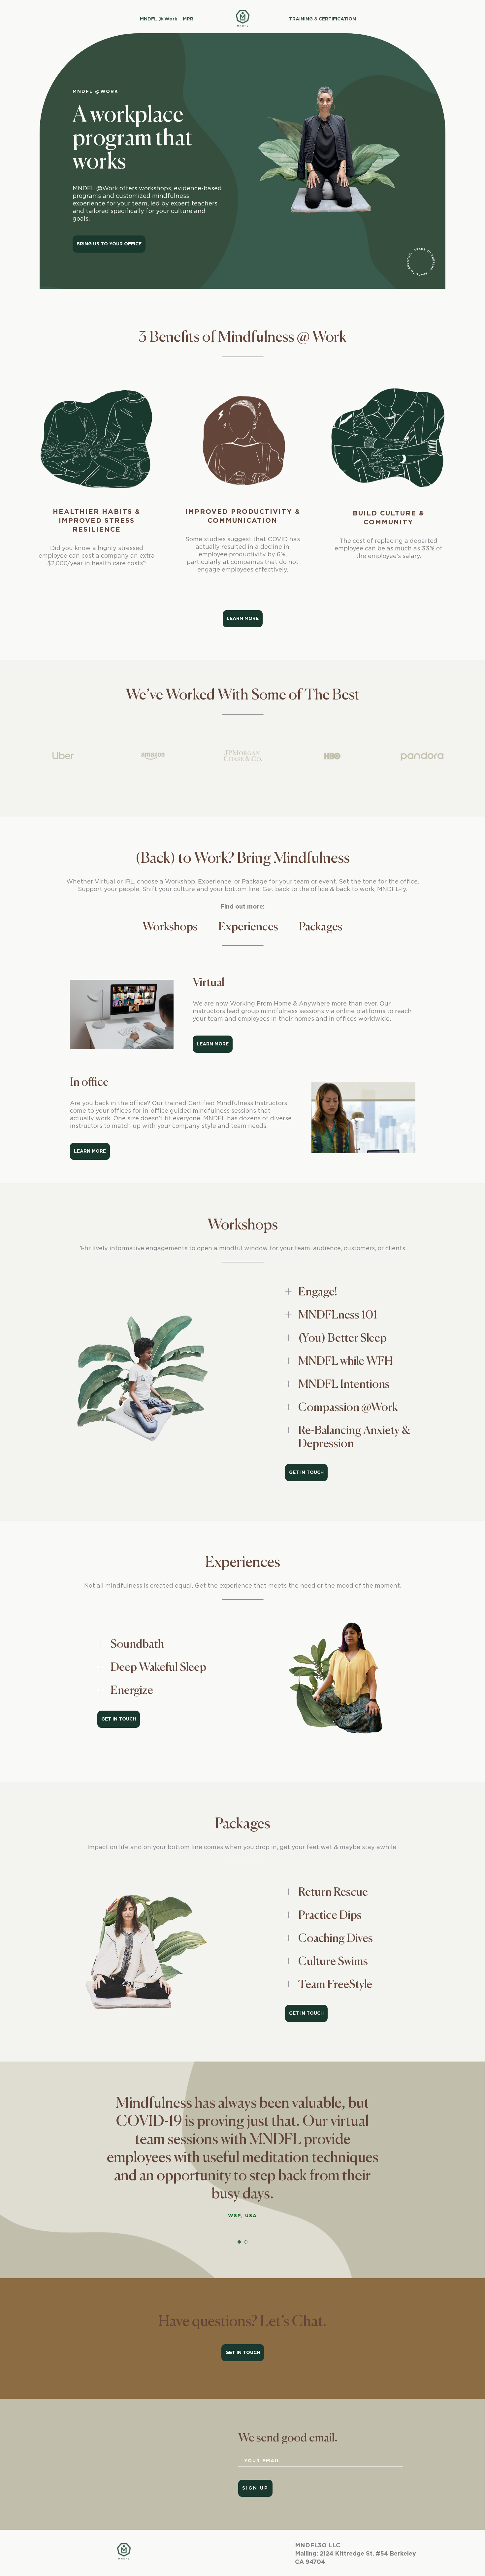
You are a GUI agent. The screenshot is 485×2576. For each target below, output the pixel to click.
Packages (321, 927)
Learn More (213, 1044)
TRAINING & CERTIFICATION (323, 19)
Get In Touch (306, 1473)
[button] (239, 2242)
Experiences (248, 927)
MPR (187, 19)
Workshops (170, 927)
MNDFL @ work (158, 19)
